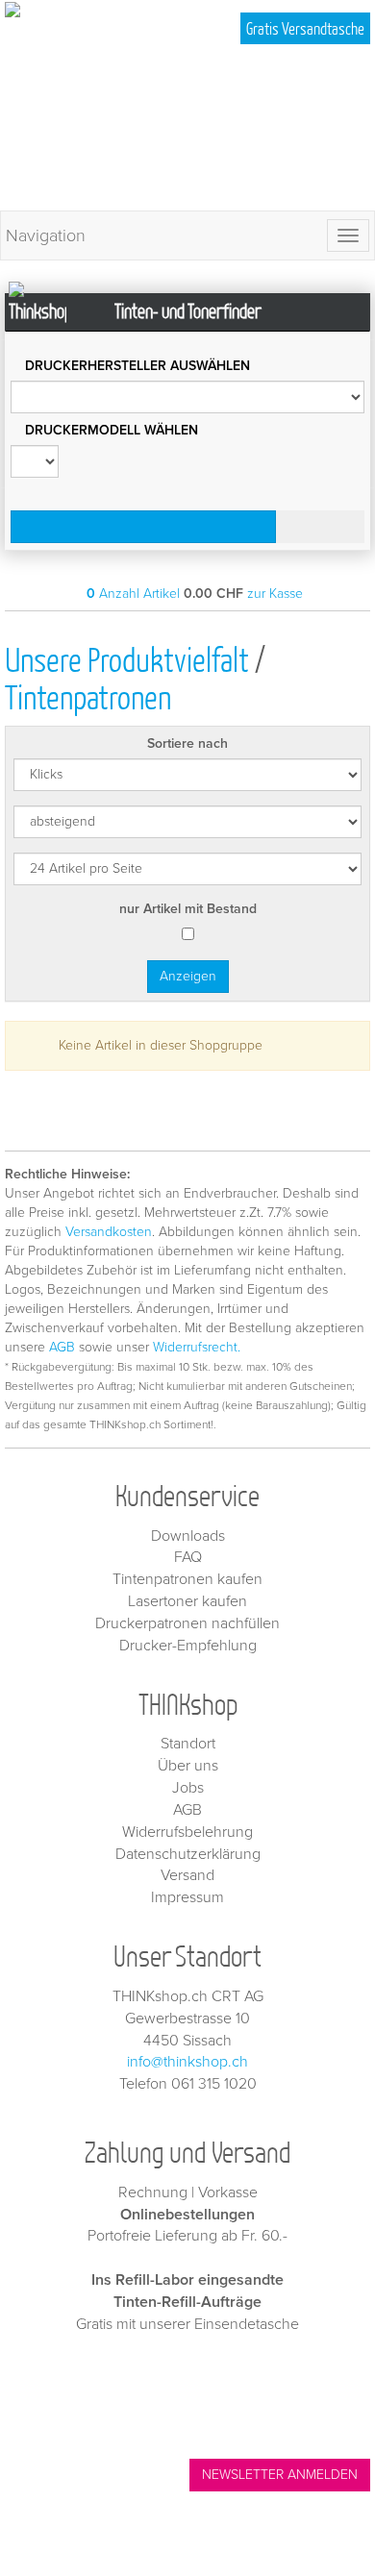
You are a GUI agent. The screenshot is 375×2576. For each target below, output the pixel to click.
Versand (187, 1875)
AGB (62, 1347)
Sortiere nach (187, 743)
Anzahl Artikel (133, 594)
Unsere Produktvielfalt (127, 659)
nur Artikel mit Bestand (188, 909)
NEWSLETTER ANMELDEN (280, 2475)
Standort (188, 1744)
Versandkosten (109, 1232)
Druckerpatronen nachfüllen (187, 1623)
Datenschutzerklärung (188, 1854)
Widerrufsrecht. (197, 1347)
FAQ (188, 1557)
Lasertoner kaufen (187, 1601)
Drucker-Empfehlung (188, 1646)
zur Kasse (275, 594)
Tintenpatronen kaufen (187, 1579)
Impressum (187, 1897)
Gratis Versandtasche (305, 28)
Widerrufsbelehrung (187, 1832)
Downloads (188, 1536)
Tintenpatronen (88, 696)
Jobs (188, 1788)
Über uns (188, 1766)
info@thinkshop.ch (187, 2062)
